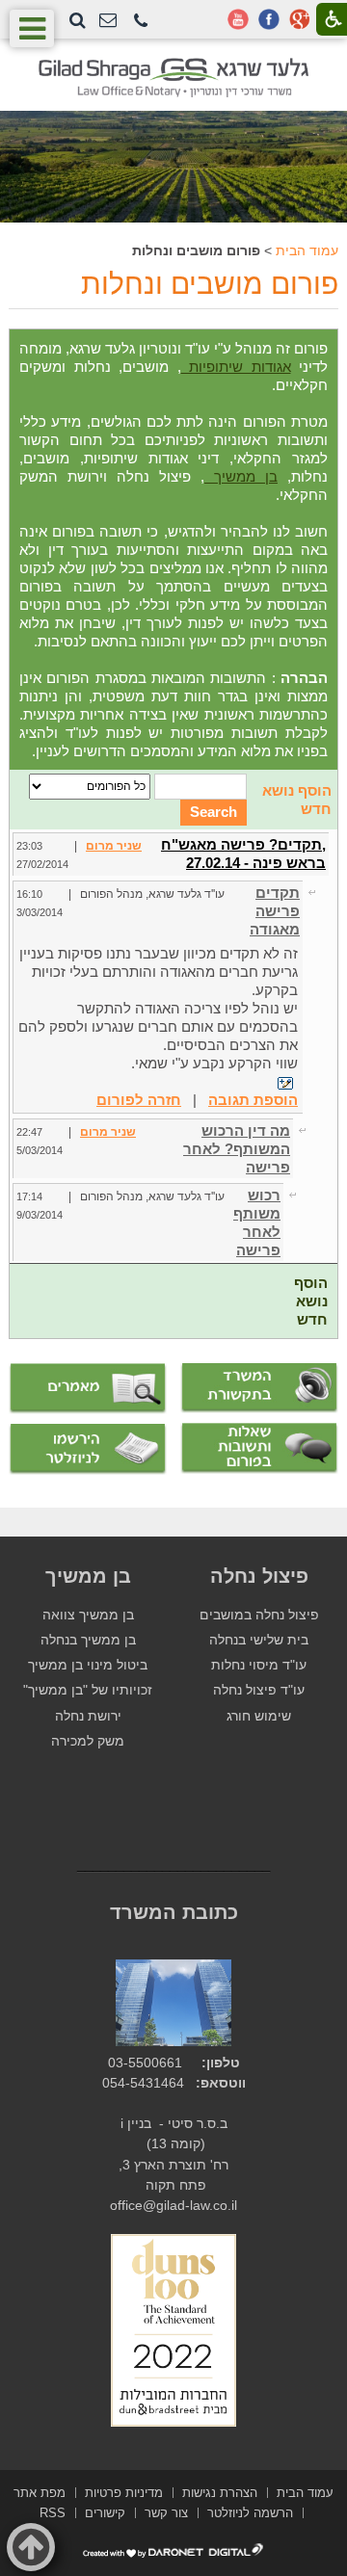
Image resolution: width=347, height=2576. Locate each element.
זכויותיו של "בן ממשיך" (88, 1690)
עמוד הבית (307, 250)
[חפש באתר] (78, 20)
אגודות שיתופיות (236, 367)
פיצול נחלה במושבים (259, 1615)
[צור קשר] (108, 21)
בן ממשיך (241, 476)
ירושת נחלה (88, 1716)
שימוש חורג (259, 1716)
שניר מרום (114, 846)
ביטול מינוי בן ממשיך (88, 1665)
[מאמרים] (88, 1389)
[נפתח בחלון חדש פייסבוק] (269, 19)
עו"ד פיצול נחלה (259, 1690)
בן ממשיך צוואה (88, 1615)
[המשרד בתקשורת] (259, 1389)
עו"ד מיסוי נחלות (259, 1665)
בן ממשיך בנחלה (88, 1640)
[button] (141, 22)
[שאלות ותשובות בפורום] (259, 1448)
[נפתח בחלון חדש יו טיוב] (238, 19)
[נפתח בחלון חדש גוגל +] (300, 19)
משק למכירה (88, 1741)
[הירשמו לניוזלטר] (88, 1449)
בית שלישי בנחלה (259, 1640)
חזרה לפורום (139, 1100)
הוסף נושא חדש (311, 1301)
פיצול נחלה (259, 1576)
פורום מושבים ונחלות (210, 284)
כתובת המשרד (174, 1912)
